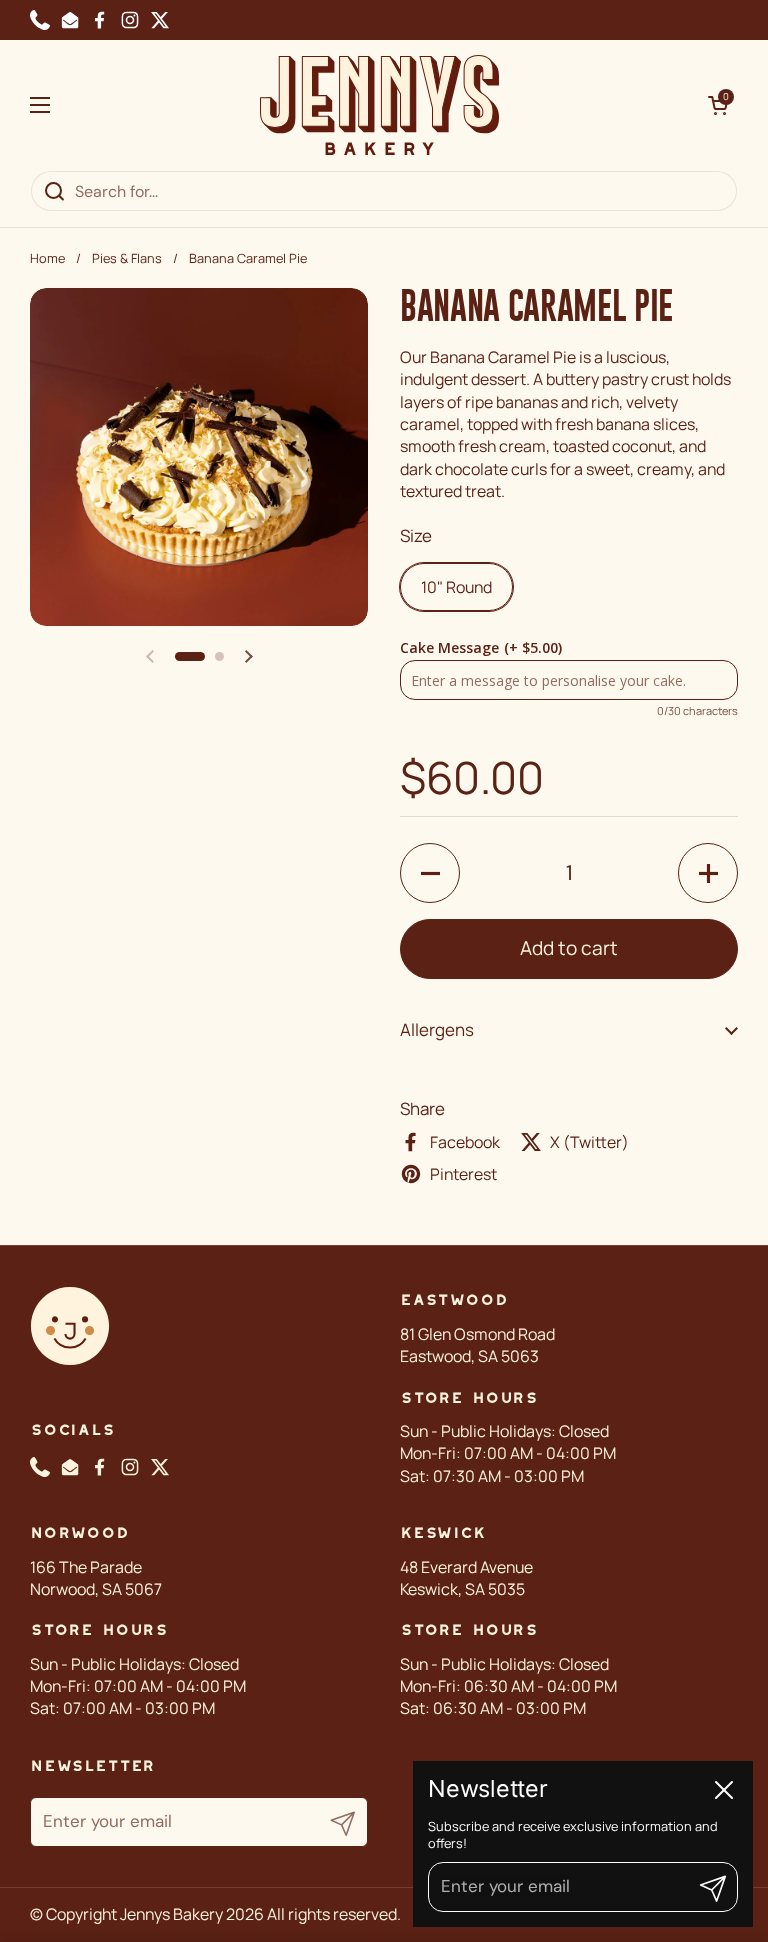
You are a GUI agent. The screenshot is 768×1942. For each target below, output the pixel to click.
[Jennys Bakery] (379, 105)
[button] (718, 105)
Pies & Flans (127, 258)
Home (47, 258)
